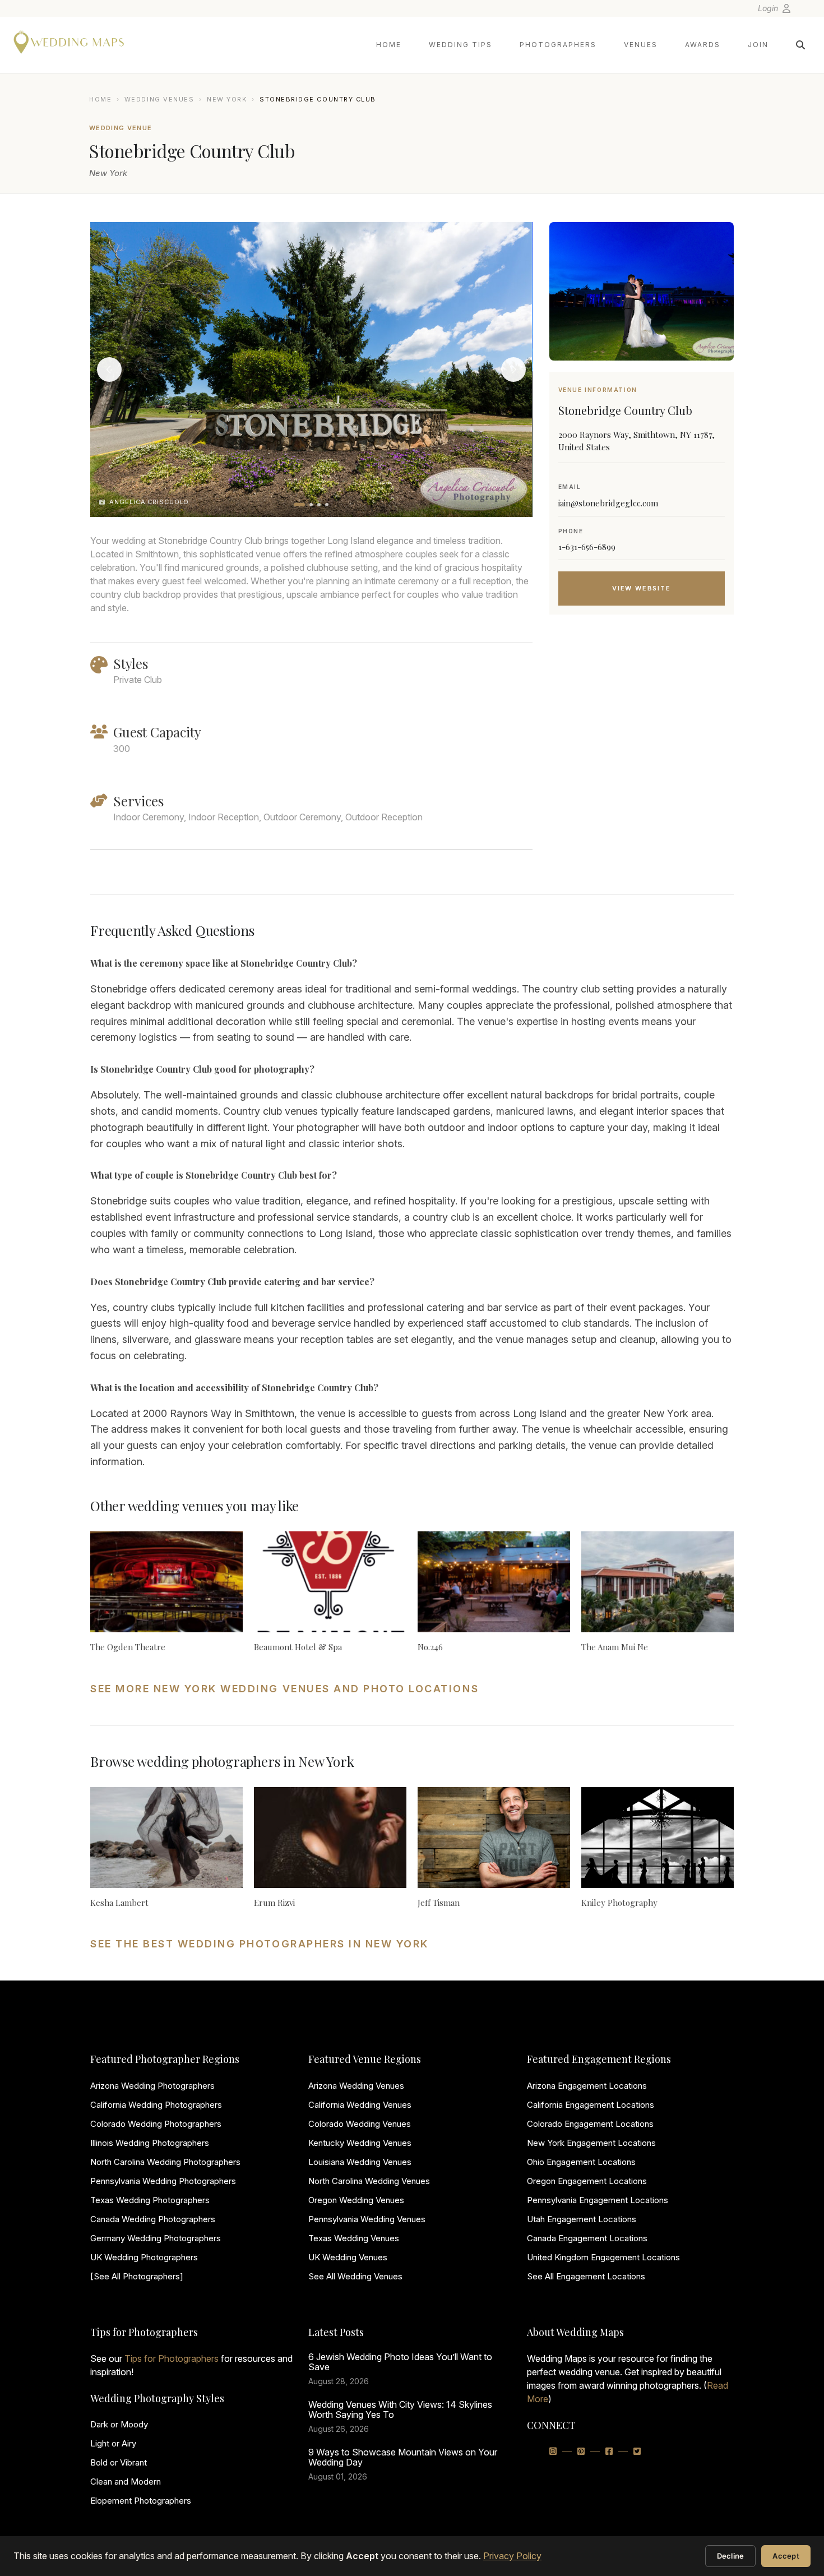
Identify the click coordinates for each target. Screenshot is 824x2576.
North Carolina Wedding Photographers (165, 2162)
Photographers (558, 45)
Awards (703, 45)
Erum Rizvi (274, 1903)
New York (227, 99)
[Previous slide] (109, 370)
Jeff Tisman (439, 1903)
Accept (786, 2556)
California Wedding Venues (360, 2105)
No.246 (430, 1647)
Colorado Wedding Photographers (156, 2124)
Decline (731, 2556)
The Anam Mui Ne (615, 1647)
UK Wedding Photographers (144, 2257)
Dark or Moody (119, 2424)
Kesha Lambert (119, 1903)
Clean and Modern (126, 2482)
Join (758, 45)
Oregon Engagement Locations (587, 2181)
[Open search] (800, 45)
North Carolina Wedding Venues (369, 2181)
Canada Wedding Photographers (153, 2219)
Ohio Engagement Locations (581, 2162)
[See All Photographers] (137, 2276)
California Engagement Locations (591, 2105)
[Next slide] (513, 370)
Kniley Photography (619, 1903)
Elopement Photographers (141, 2501)
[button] (299, 505)
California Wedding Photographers (156, 2105)
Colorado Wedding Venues (360, 2124)
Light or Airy (113, 2443)
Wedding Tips (460, 45)
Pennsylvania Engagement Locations (598, 2200)
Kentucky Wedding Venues (360, 2143)
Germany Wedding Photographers (156, 2238)
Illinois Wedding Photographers (150, 2143)
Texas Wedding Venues (354, 2238)
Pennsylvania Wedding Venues (367, 2219)
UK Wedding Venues (348, 2257)
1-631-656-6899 (587, 547)
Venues (641, 45)
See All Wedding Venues (355, 2276)
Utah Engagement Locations (582, 2219)
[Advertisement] (642, 713)
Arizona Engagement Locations (587, 2086)
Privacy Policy (512, 2556)
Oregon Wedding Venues (356, 2200)
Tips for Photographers (172, 2358)
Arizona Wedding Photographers (152, 2086)
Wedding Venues (159, 99)
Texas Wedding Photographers (150, 2200)
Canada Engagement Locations (587, 2238)
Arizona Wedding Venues (356, 2086)
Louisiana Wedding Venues (360, 2162)
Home (389, 45)
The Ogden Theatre (128, 1647)
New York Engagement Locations (591, 2143)
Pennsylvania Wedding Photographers (163, 2181)
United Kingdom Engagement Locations (603, 2257)
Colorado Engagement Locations (590, 2124)
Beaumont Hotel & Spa (298, 1647)
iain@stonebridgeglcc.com (608, 503)
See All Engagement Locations (586, 2276)
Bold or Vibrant (119, 2462)
